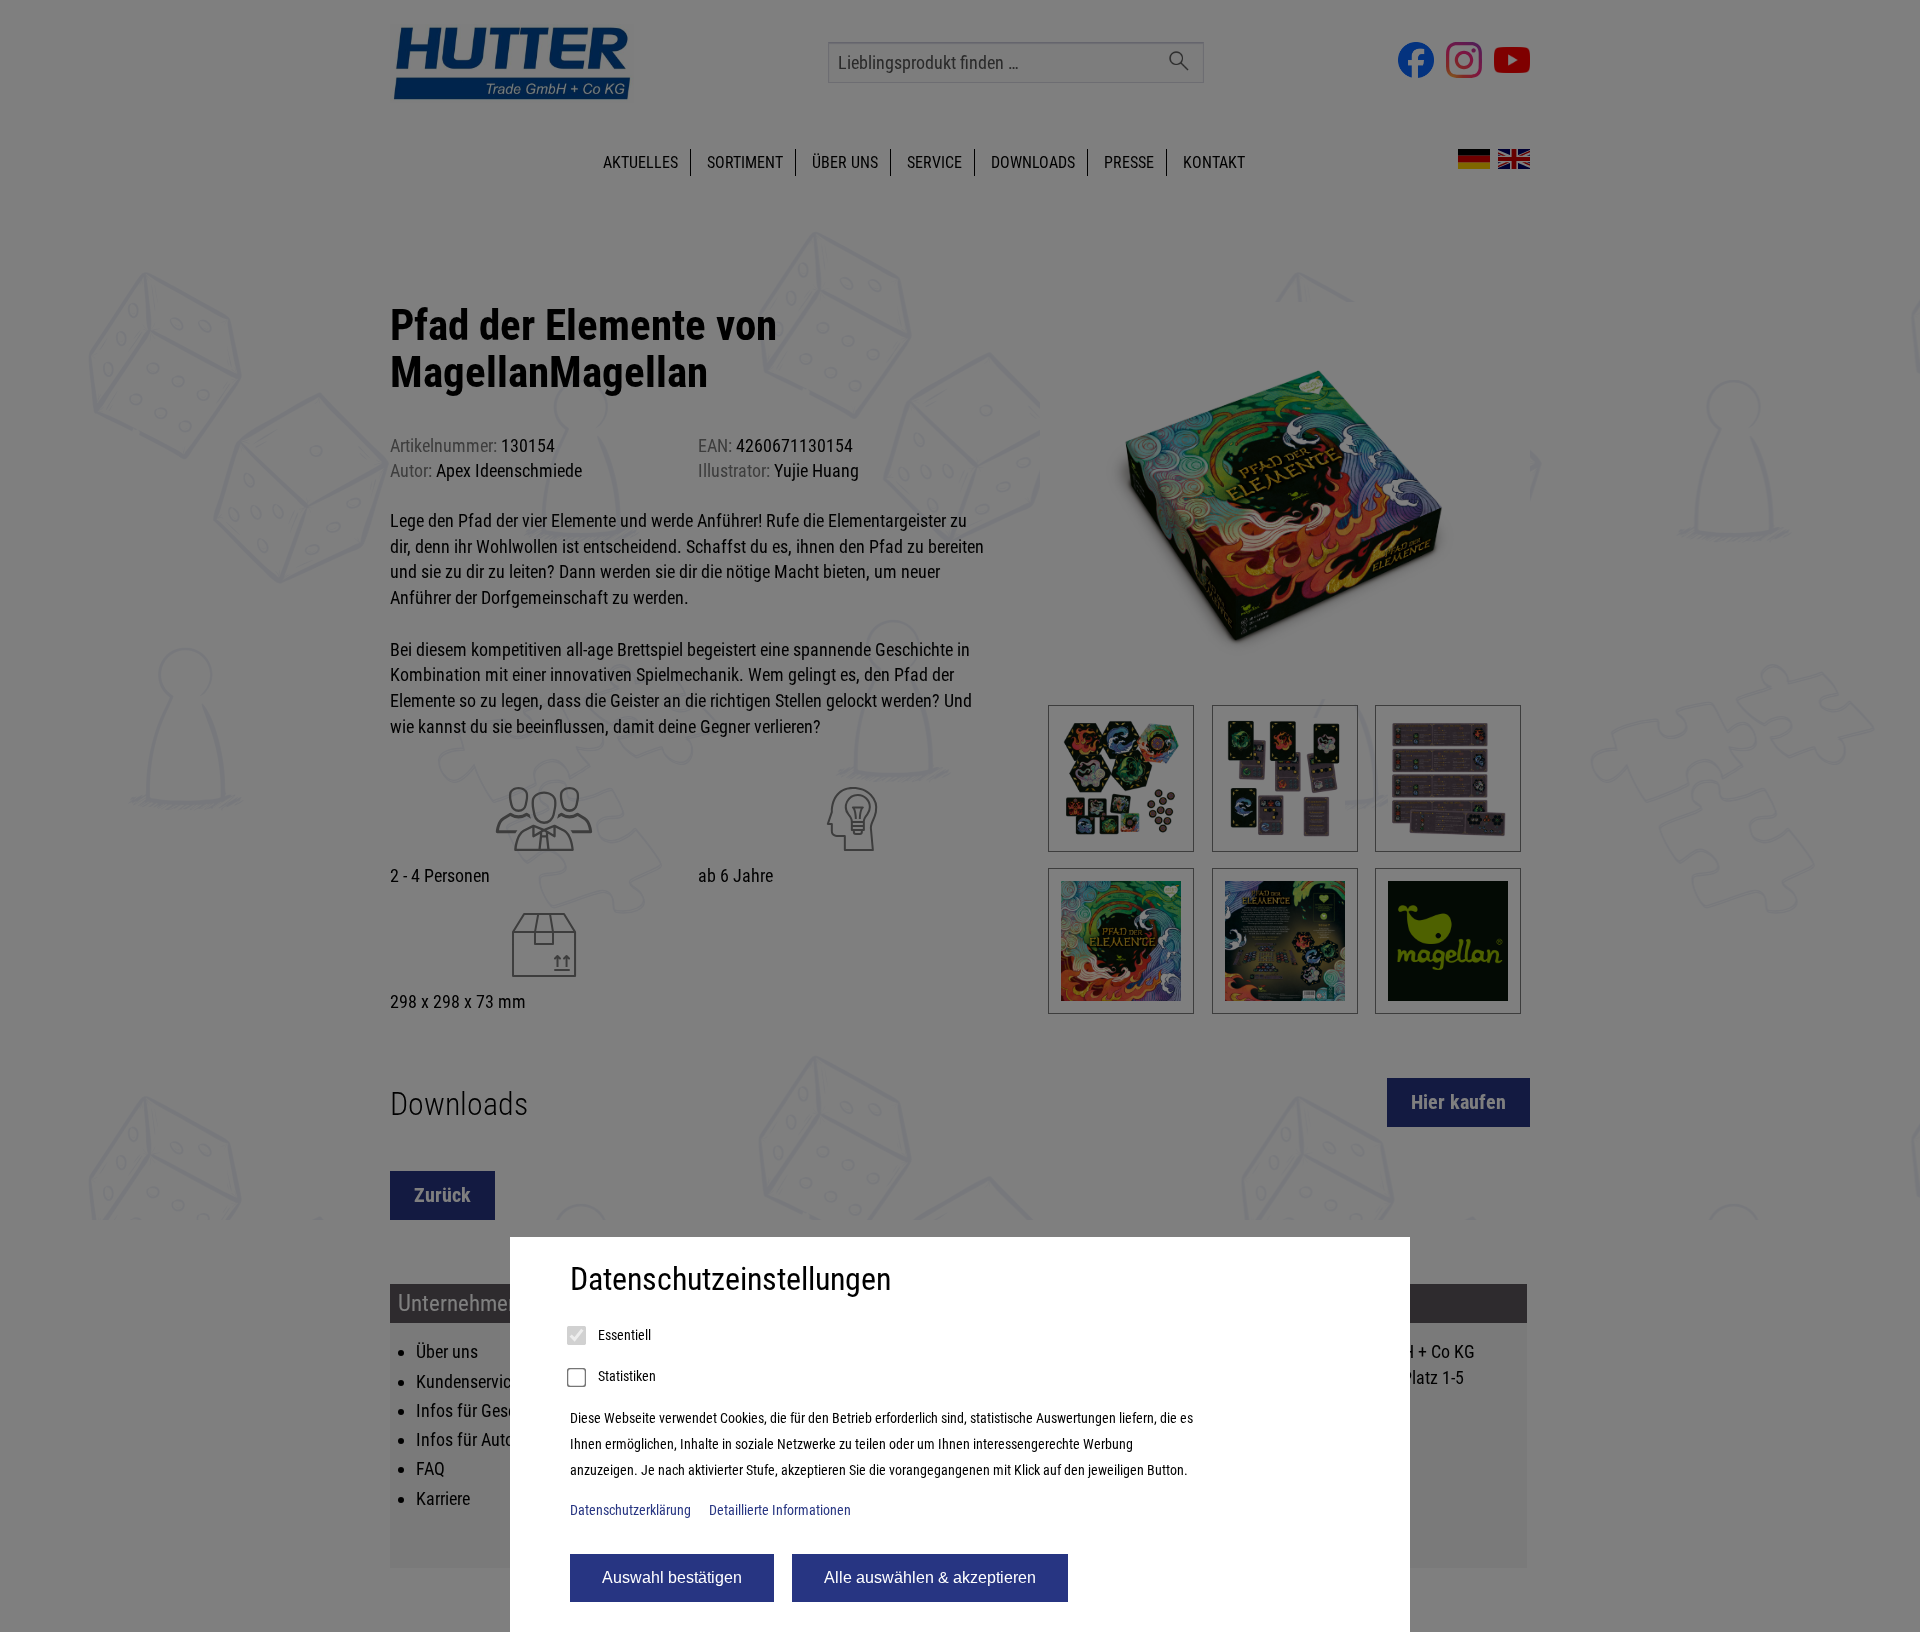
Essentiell (623, 1335)
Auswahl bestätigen (672, 1577)
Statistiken (625, 1376)
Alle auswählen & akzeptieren (930, 1577)
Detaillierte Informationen (780, 1510)
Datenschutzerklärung (630, 1510)
